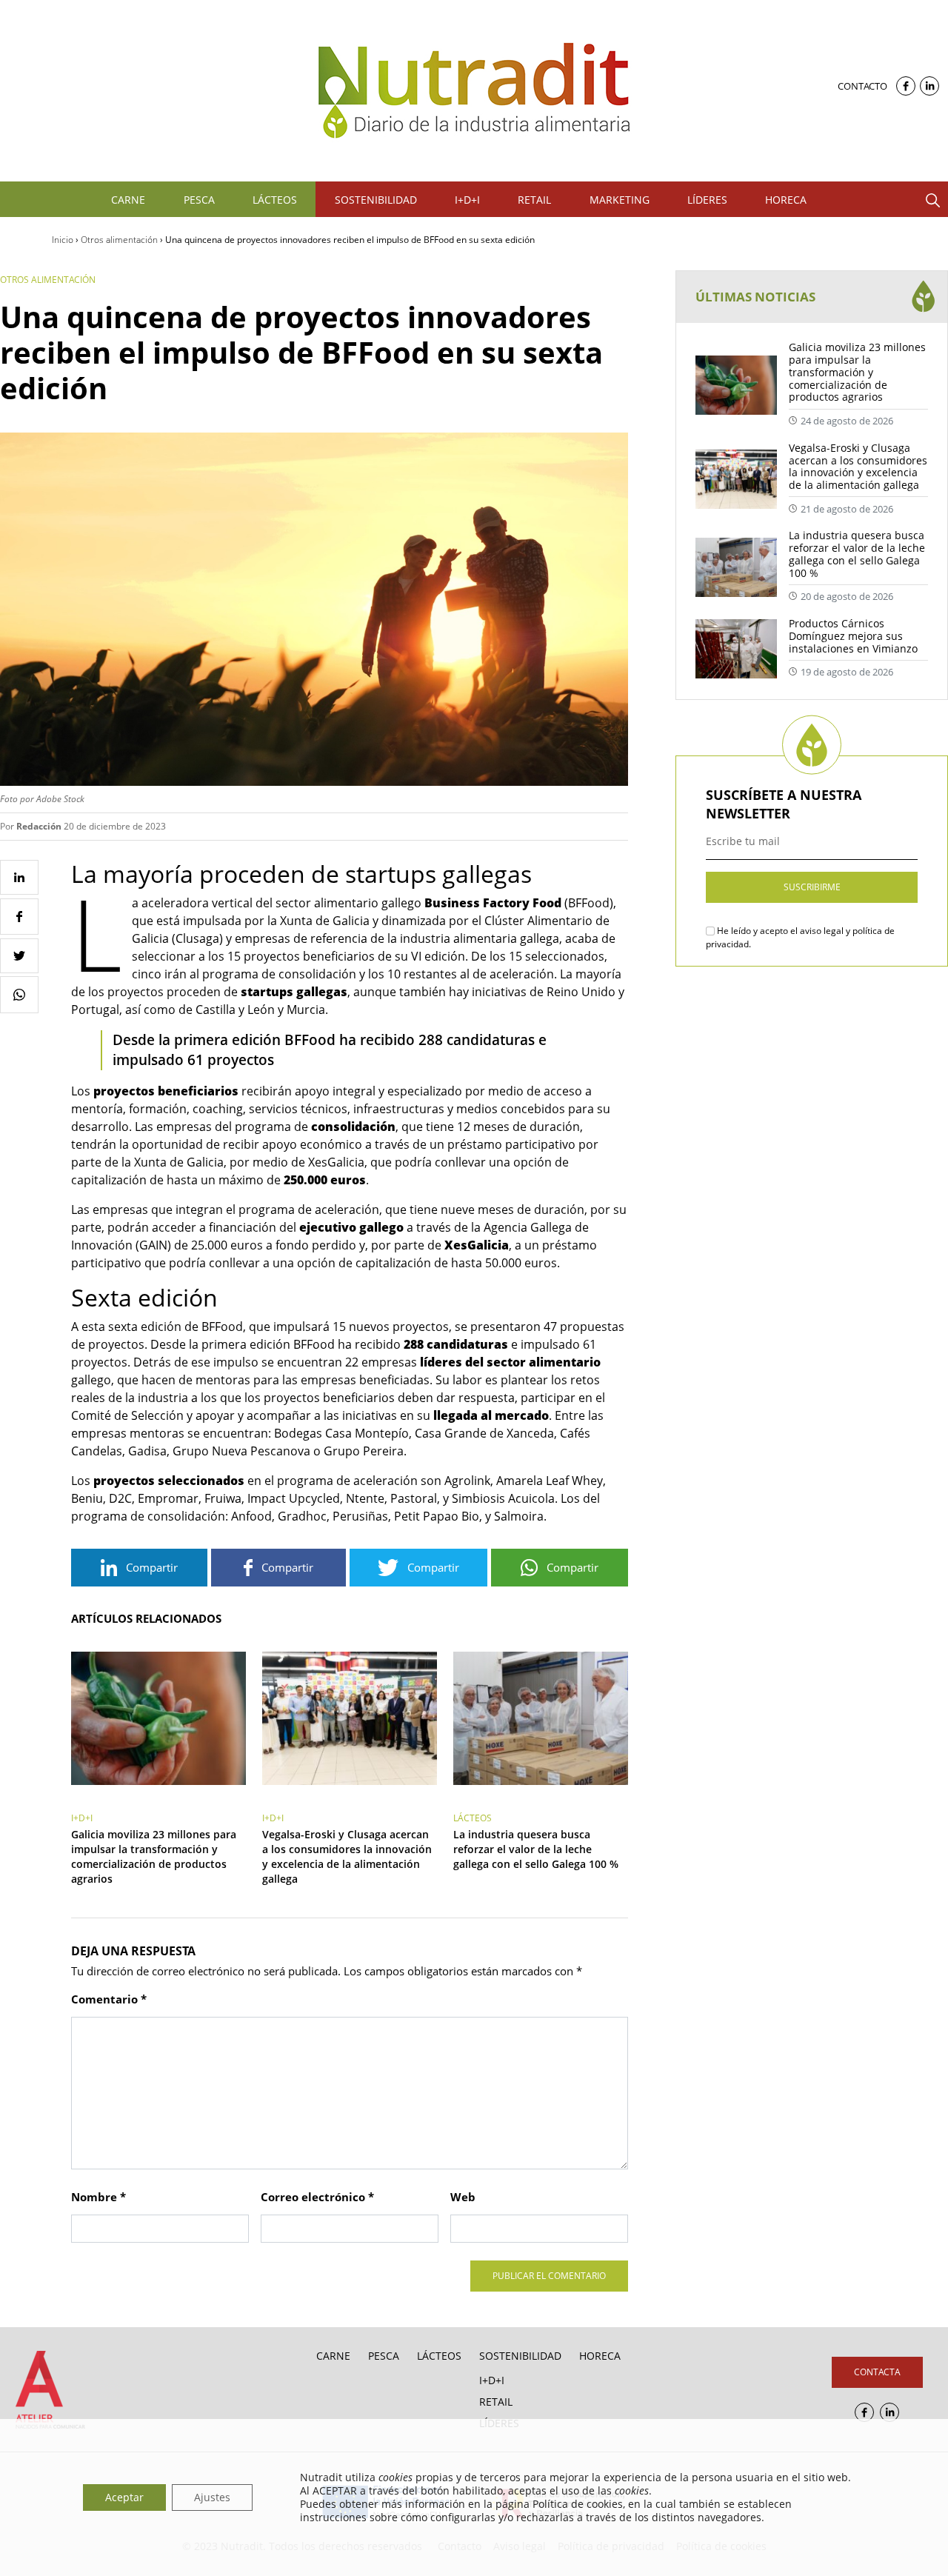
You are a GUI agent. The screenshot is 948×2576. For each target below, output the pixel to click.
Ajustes (212, 2497)
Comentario (109, 1999)
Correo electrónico (317, 2197)
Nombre (99, 2197)
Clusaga (197, 938)
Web (463, 2197)
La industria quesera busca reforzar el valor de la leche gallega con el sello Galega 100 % (536, 1849)
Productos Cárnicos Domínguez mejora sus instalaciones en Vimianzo (853, 636)
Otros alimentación (119, 240)
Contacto (862, 86)
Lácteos (473, 1818)
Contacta (877, 2372)
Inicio (63, 240)
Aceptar (124, 2497)
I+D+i (82, 1818)
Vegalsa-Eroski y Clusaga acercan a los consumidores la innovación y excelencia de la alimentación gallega (347, 1856)
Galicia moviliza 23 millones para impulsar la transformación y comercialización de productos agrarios (154, 1856)
